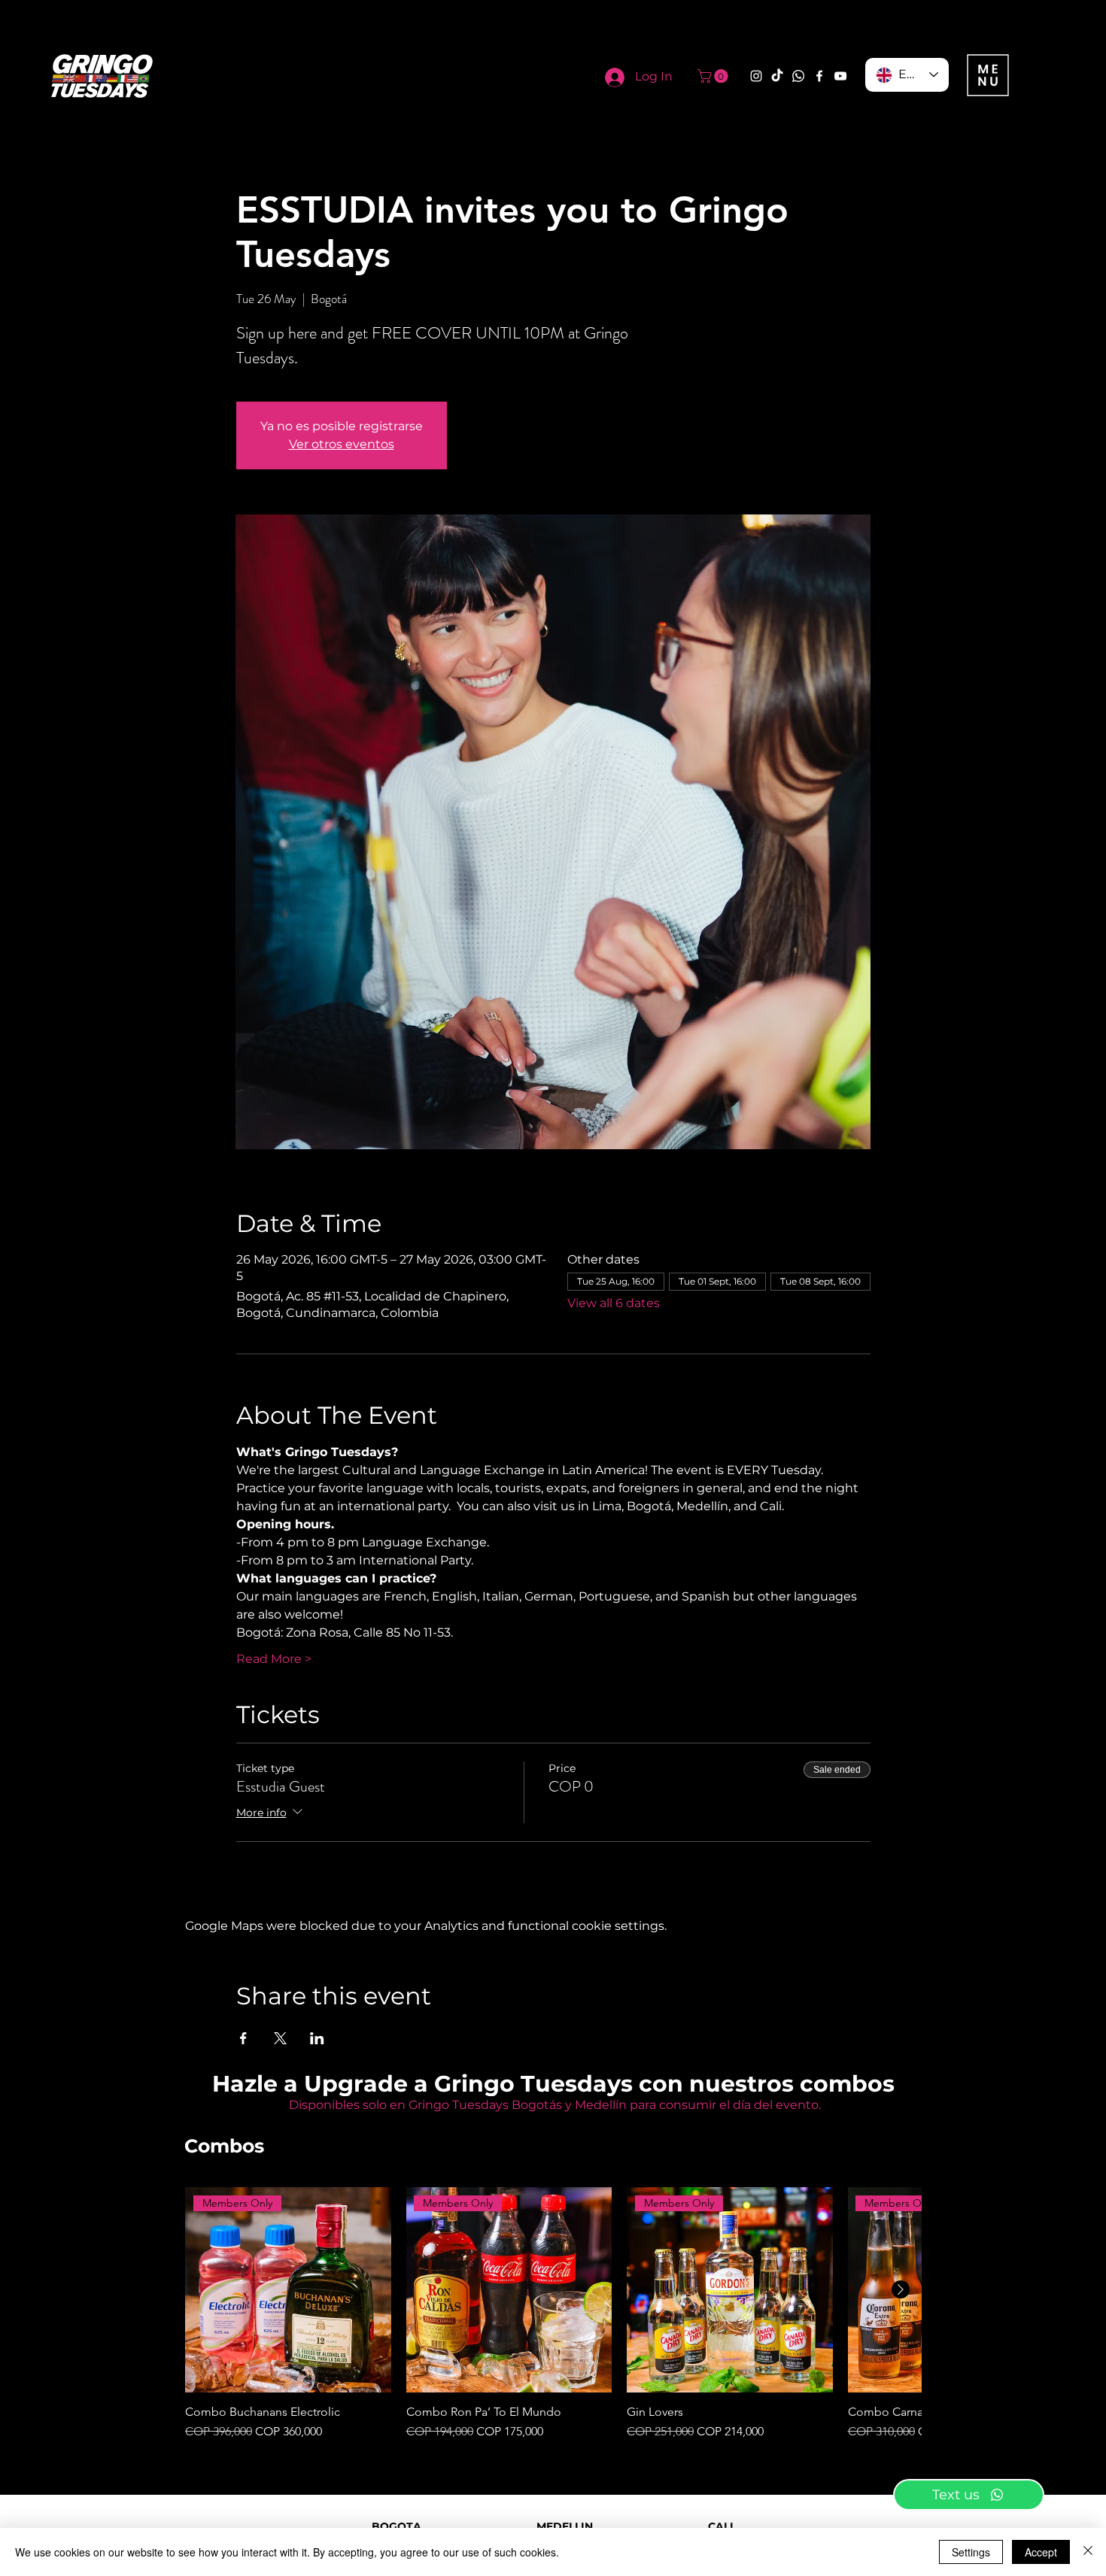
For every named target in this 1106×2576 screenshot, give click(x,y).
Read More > (274, 1659)
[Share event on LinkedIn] (317, 2038)
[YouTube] (840, 76)
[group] (553, 2314)
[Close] (1088, 2552)
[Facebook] (819, 76)
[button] (714, 76)
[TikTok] (777, 76)
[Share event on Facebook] (243, 2038)
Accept (1041, 2552)
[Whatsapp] (798, 76)
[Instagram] (756, 76)
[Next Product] (901, 2289)
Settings (971, 2552)
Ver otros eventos (342, 444)
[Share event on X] (280, 2038)
